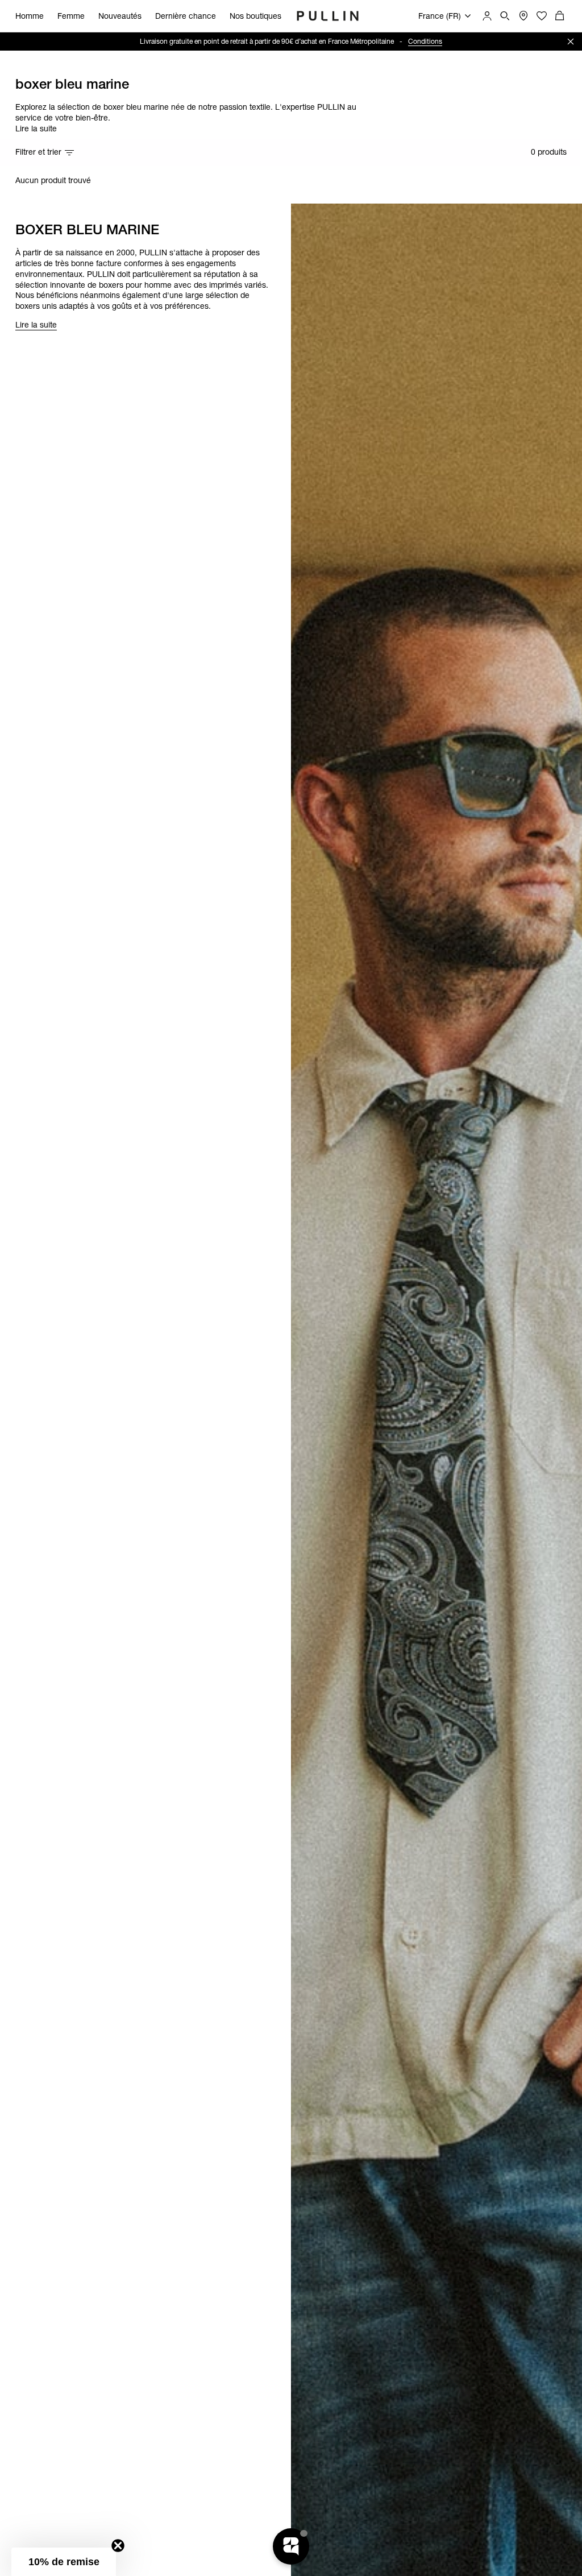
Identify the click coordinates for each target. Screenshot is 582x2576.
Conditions (390, 41)
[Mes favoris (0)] (542, 16)
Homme (30, 16)
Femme (71, 16)
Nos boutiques (255, 16)
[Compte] (487, 16)
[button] (64, 2562)
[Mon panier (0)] (560, 16)
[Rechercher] (505, 16)
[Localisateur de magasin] (523, 16)
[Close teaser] (118, 2546)
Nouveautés (120, 16)
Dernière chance (186, 16)
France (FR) (440, 16)
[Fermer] (571, 42)
